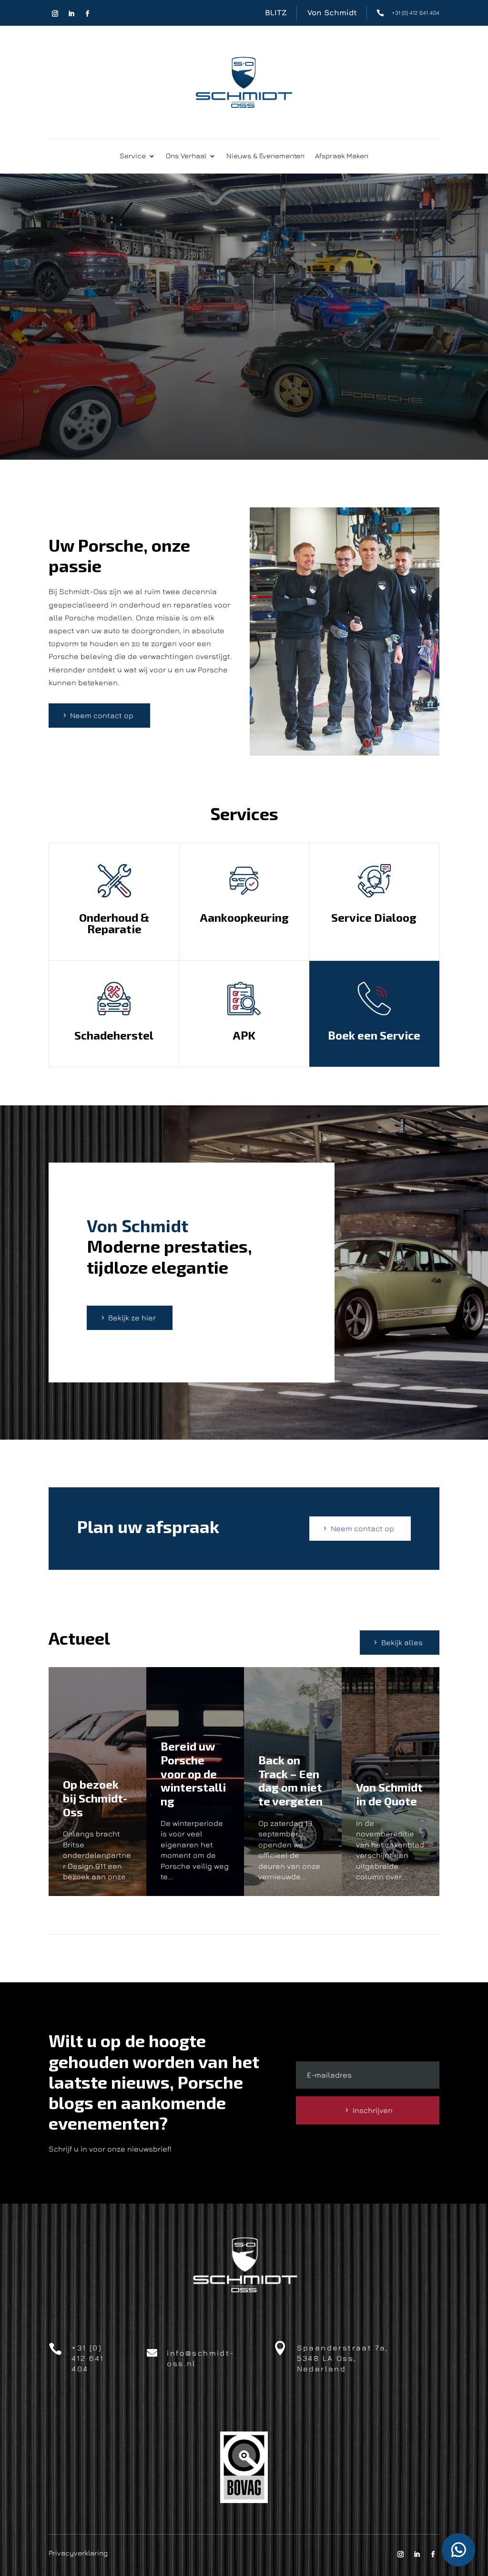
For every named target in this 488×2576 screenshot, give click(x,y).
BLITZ (276, 12)
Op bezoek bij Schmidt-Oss (95, 1798)
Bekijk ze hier (132, 1318)
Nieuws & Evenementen (265, 156)
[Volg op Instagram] (55, 14)
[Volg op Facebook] (87, 14)
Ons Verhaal (186, 156)
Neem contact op (102, 715)
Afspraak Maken (342, 156)
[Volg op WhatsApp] (458, 2550)
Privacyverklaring (78, 2553)
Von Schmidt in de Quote (389, 1794)
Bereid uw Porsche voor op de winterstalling (193, 1773)
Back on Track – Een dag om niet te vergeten (290, 1780)
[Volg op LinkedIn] (71, 14)
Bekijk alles (402, 1642)
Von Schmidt (332, 12)
